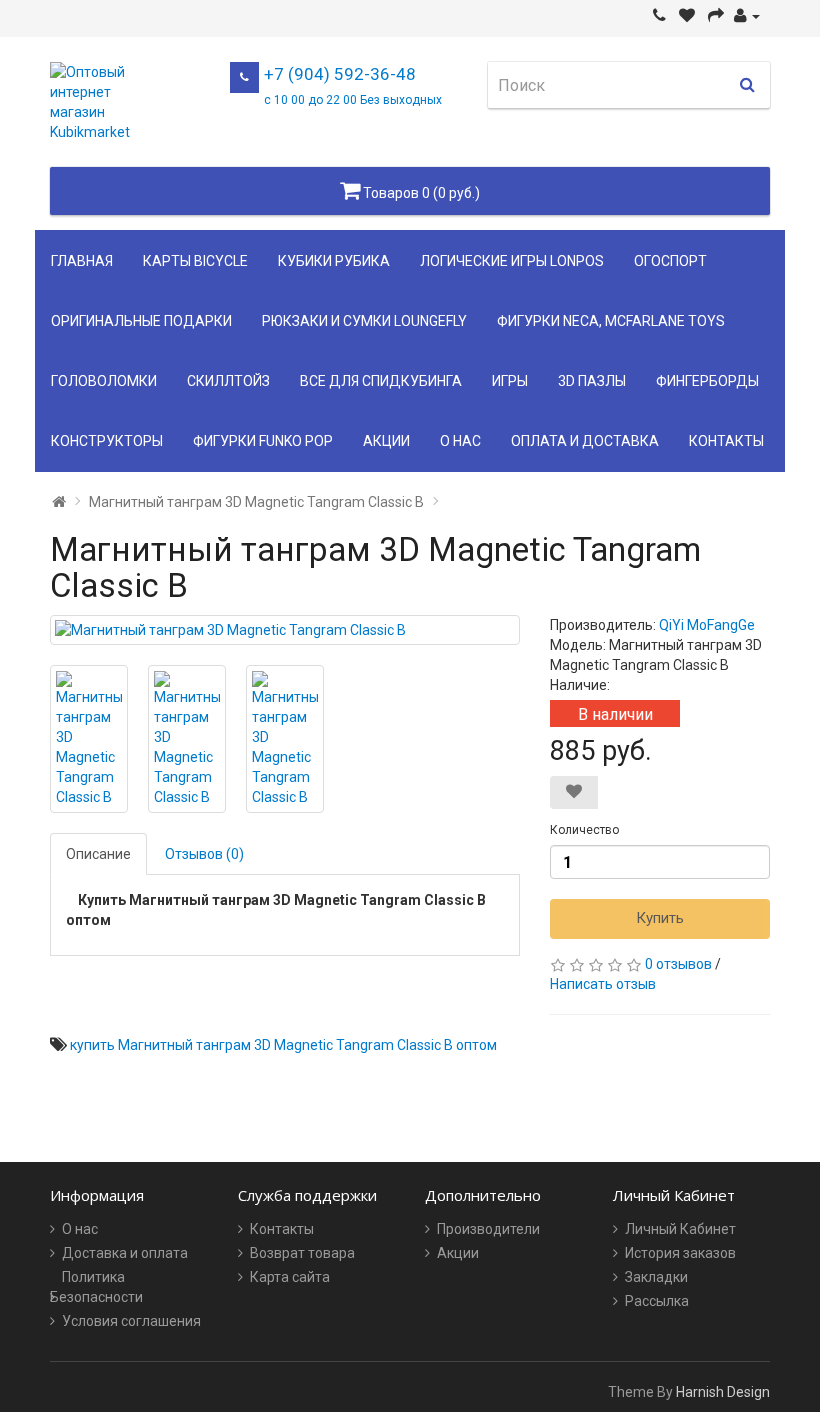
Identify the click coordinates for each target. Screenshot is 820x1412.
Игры (510, 381)
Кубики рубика (334, 261)
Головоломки (104, 381)
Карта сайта (290, 1277)
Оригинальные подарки (141, 321)
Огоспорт (670, 261)
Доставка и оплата (125, 1253)
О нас (460, 441)
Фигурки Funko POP (263, 441)
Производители (488, 1229)
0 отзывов (678, 964)
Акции (386, 441)
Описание (98, 854)
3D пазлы (592, 381)
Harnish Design (723, 1392)
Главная (82, 261)
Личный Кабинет (680, 1229)
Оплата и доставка (585, 441)
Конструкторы (107, 441)
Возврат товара (302, 1253)
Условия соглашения (131, 1321)
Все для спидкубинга (381, 381)
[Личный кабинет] (747, 16)
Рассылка (657, 1301)
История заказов (680, 1253)
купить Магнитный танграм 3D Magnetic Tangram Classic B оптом (283, 1045)
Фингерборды (707, 381)
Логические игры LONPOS (512, 261)
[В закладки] (574, 792)
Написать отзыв (603, 984)
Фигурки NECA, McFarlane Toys (611, 321)
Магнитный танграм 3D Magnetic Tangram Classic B (256, 502)
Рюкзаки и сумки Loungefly (364, 321)
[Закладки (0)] (687, 16)
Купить (660, 918)
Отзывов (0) (204, 854)
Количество (584, 830)
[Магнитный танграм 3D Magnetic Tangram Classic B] (285, 630)
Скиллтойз (228, 381)
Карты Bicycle (195, 261)
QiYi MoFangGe (707, 625)
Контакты (726, 441)
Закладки (656, 1277)
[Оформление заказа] (716, 16)
